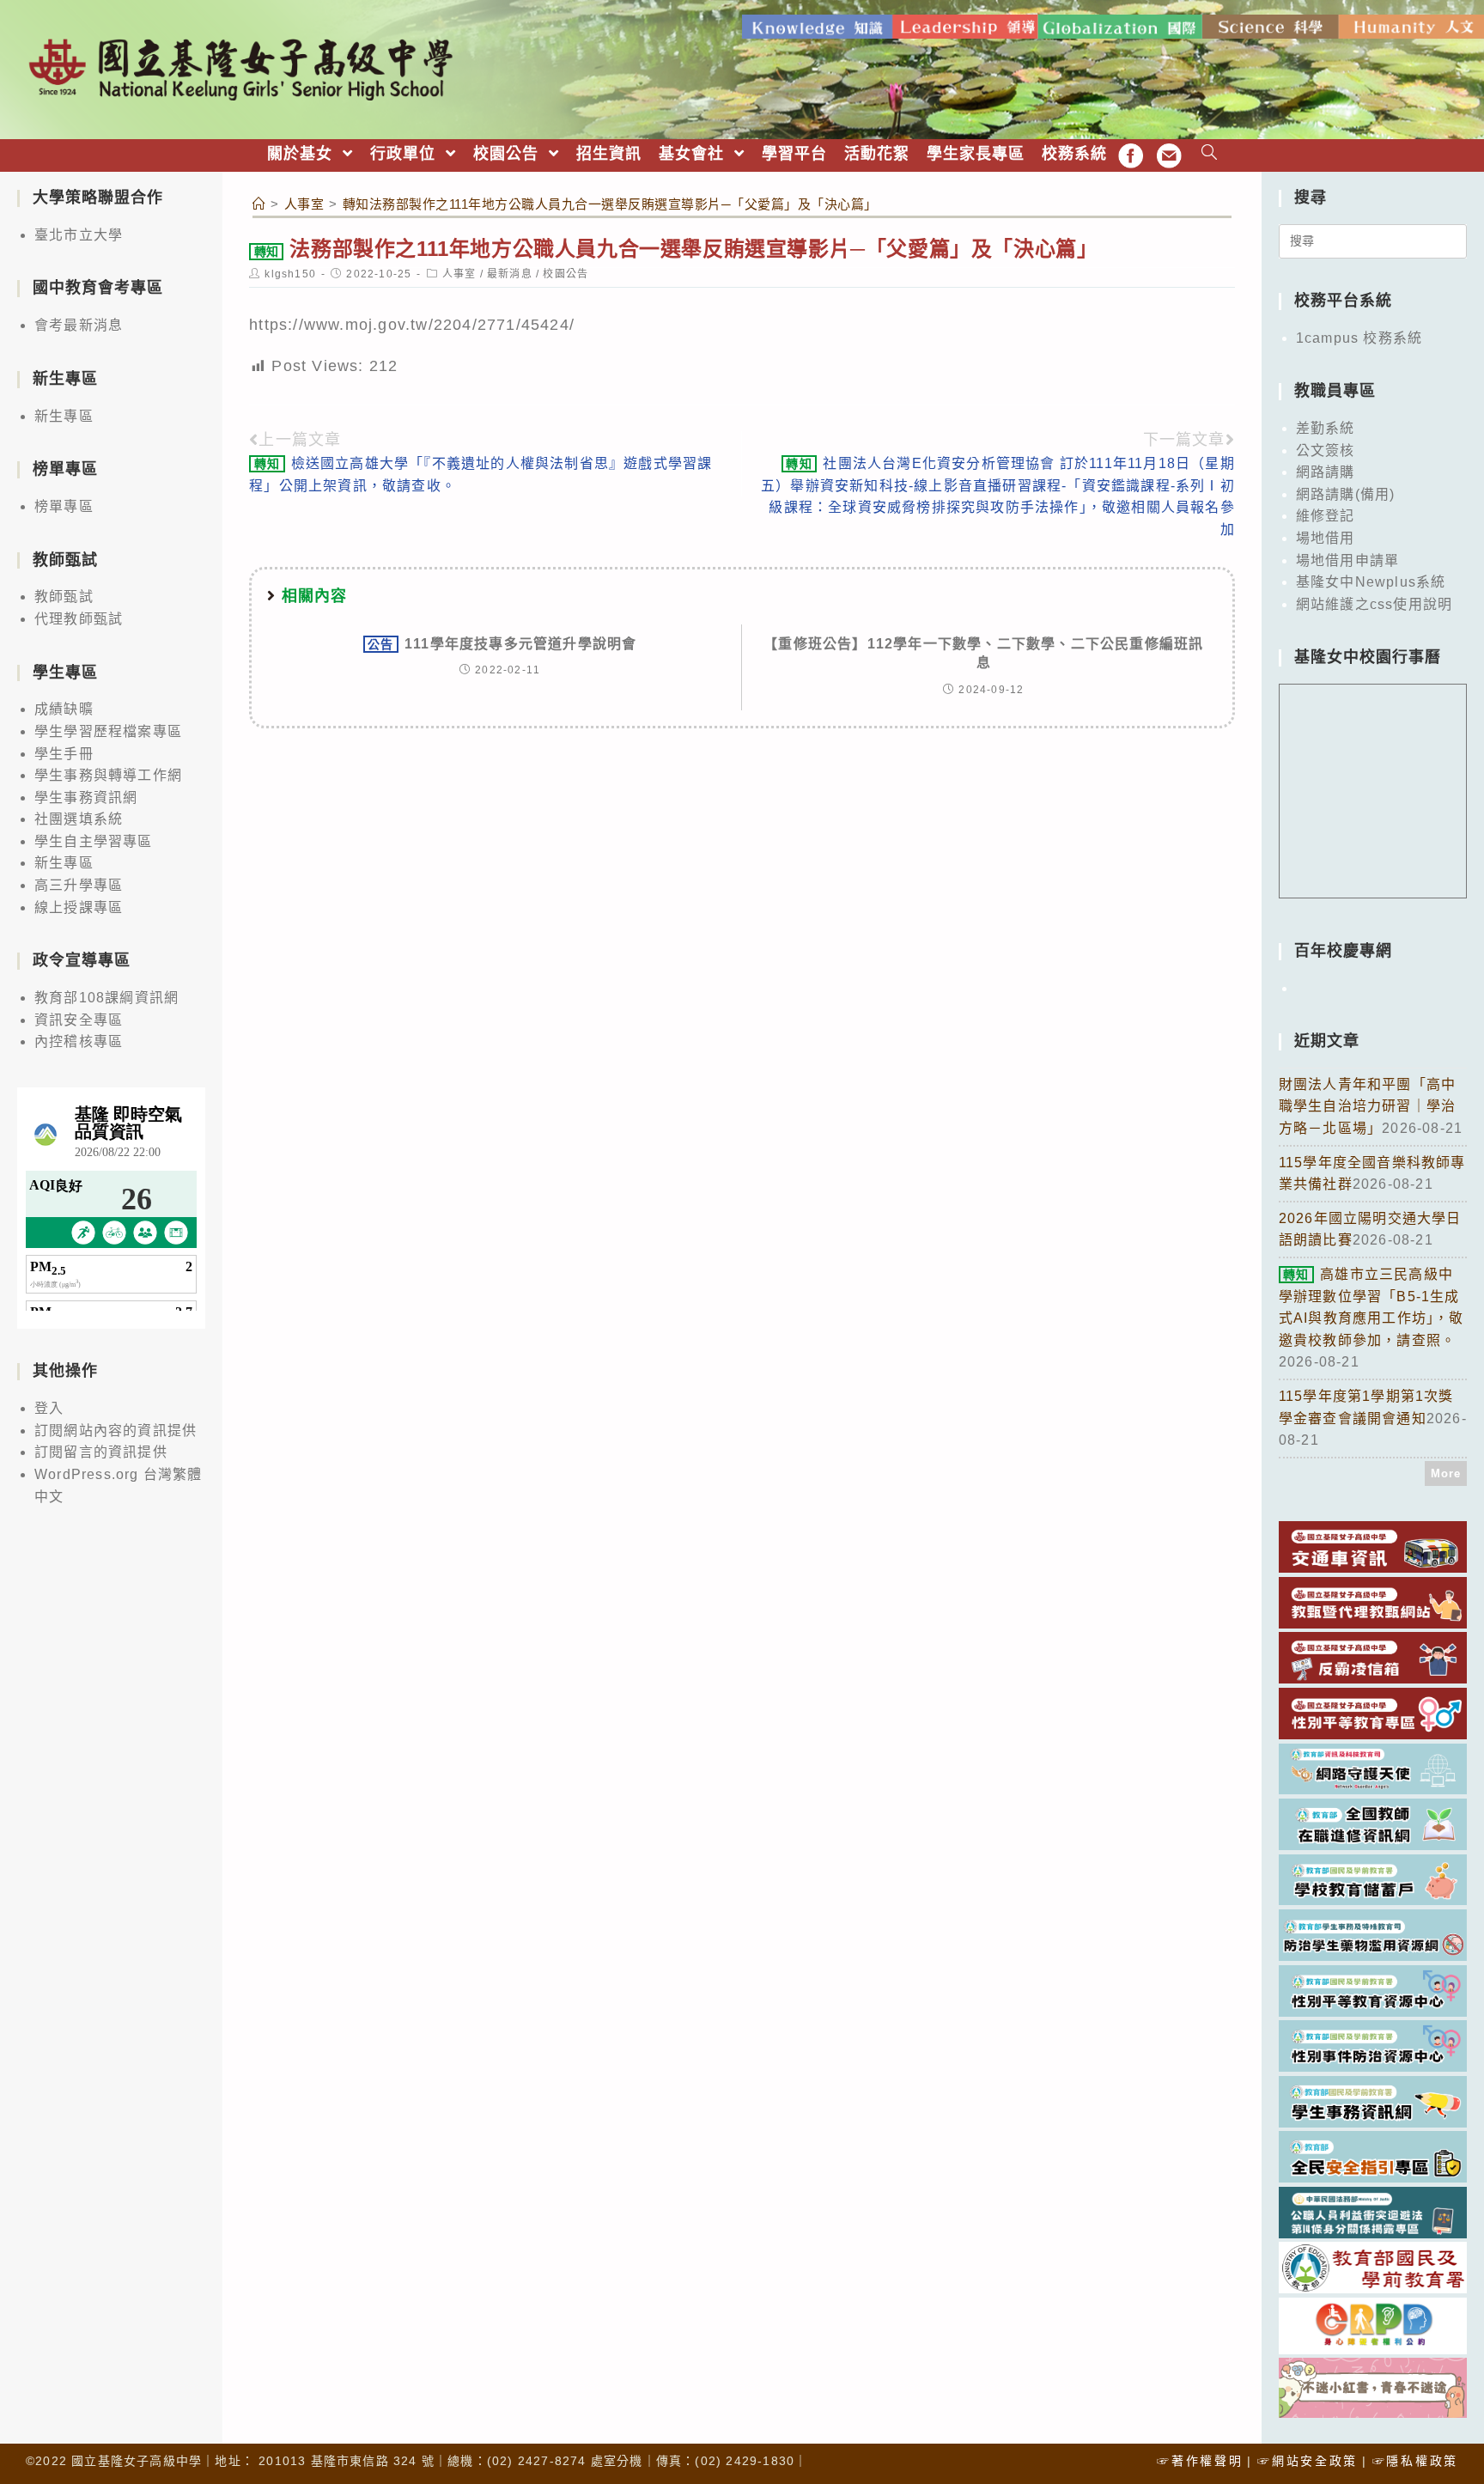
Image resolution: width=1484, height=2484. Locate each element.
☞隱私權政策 (1415, 2461)
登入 (49, 1408)
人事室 (459, 274)
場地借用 (1326, 538)
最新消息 (510, 274)
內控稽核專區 (79, 1041)
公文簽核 (1326, 451)
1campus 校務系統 (1359, 338)
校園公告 (566, 274)
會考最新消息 (79, 325)
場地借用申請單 (1347, 560)
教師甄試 (64, 597)
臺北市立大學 (79, 235)
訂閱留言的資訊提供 (101, 1452)
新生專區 (64, 416)
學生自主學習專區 (94, 841)
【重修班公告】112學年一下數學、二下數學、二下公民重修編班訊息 (983, 653)
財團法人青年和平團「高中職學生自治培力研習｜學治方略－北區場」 (1367, 1106)
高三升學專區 (79, 885)
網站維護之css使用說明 (1374, 604)
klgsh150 (290, 274)
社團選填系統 (79, 819)
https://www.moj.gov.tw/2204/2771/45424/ (412, 325)
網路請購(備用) (1346, 494)
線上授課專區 (79, 907)
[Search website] (1210, 154)
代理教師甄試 (79, 619)
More (1446, 1473)
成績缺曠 (64, 709)
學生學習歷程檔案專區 (108, 731)
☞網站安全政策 (1308, 2461)
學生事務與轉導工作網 (108, 775)
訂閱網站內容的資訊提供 (116, 1431)
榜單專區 (64, 506)
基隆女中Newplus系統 (1371, 582)
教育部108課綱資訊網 (106, 998)
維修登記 (1326, 516)
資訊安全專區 (79, 1020)
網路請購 (1326, 472)
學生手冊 (64, 754)
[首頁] (259, 204)
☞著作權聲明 (1200, 2461)
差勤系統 (1326, 428)
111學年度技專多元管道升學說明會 (502, 644)
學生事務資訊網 (86, 798)
